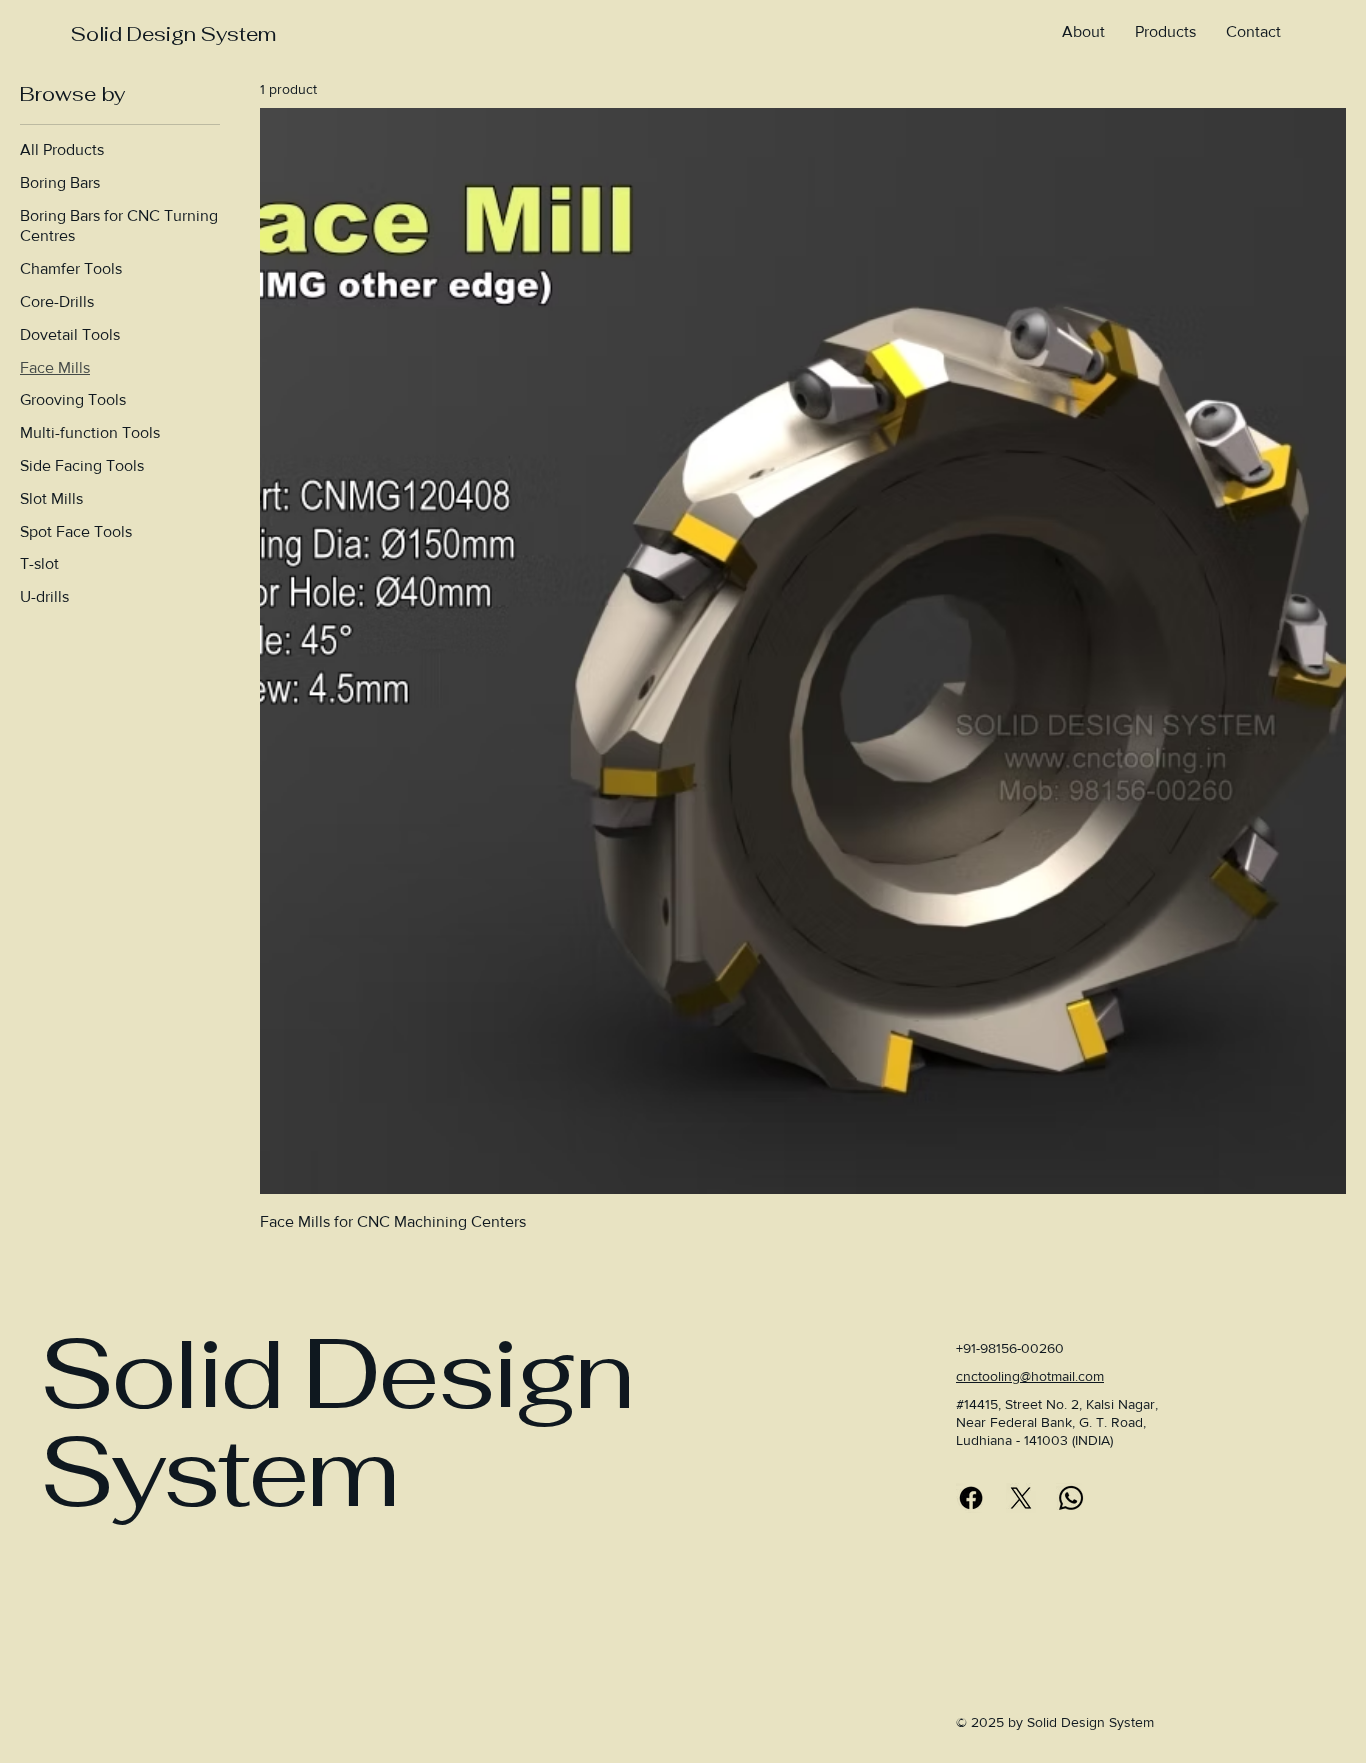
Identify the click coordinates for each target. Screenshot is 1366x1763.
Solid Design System (173, 34)
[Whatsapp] (1071, 1498)
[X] (1021, 1498)
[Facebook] (971, 1498)
